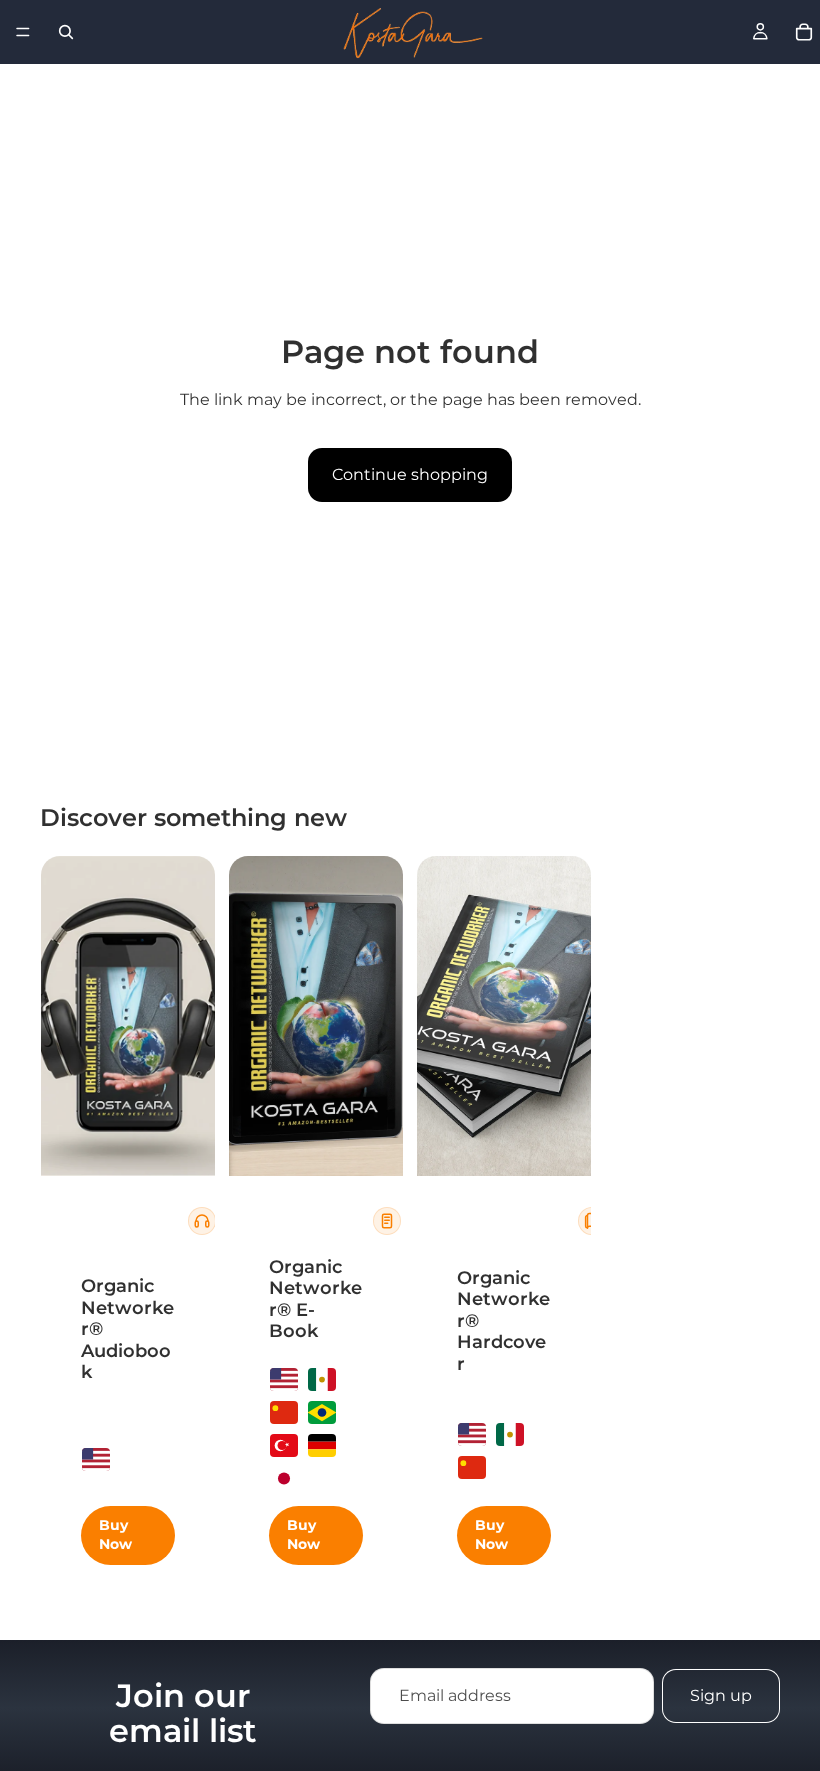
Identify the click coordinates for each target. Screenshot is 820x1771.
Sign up (721, 1695)
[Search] (66, 32)
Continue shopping (410, 474)
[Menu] (23, 32)
